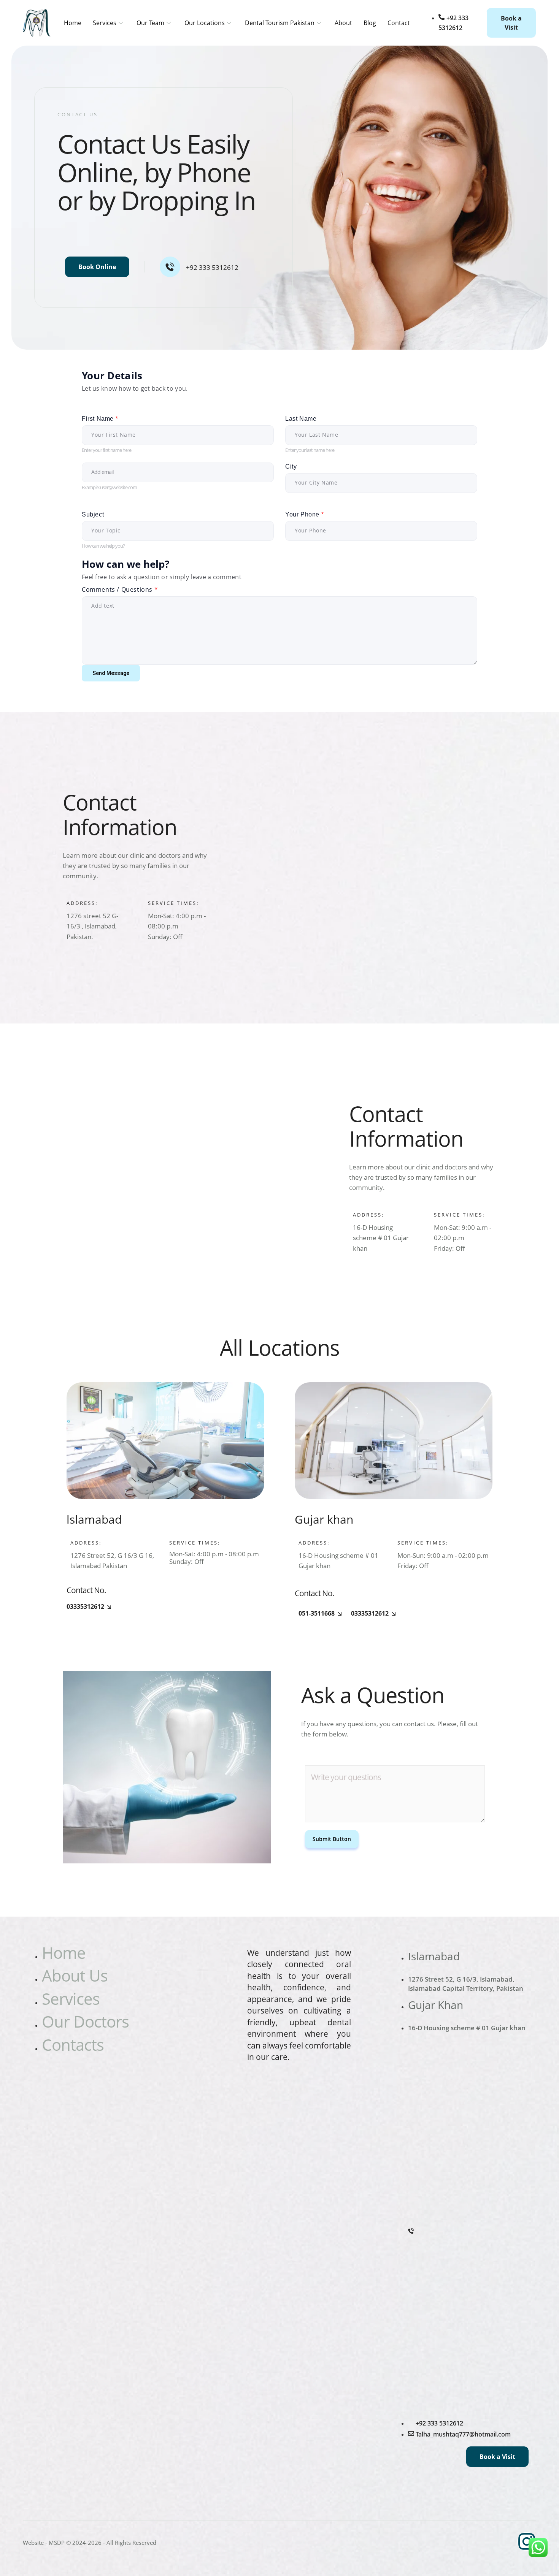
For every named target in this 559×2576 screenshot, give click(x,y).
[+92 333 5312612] (170, 267)
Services (105, 23)
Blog (370, 23)
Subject (93, 514)
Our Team (150, 23)
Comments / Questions (120, 590)
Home (73, 23)
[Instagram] (527, 2541)
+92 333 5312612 (212, 267)
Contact (399, 23)
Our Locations (205, 23)
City (291, 467)
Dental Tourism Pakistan (280, 23)
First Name (100, 419)
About (343, 23)
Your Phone (304, 514)
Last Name (301, 419)
